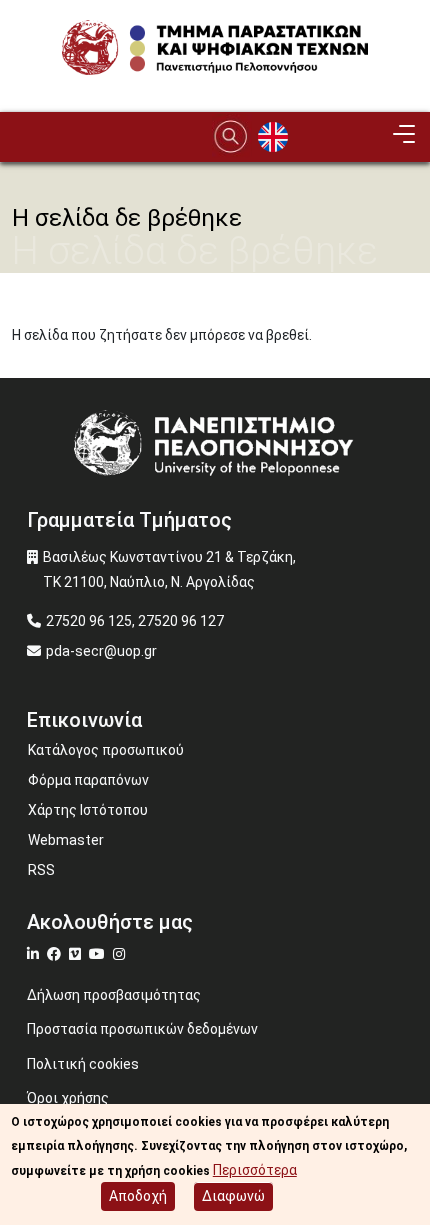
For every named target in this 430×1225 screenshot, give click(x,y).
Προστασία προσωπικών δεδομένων (142, 1029)
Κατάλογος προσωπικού (106, 750)
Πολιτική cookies (83, 1064)
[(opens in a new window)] (35, 954)
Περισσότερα (255, 1170)
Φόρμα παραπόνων (88, 780)
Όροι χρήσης (68, 1098)
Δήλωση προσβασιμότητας (114, 995)
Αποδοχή (138, 1196)
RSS (41, 870)
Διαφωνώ (233, 1196)
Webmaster (66, 840)
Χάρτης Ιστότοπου (88, 810)
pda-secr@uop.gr (101, 651)
